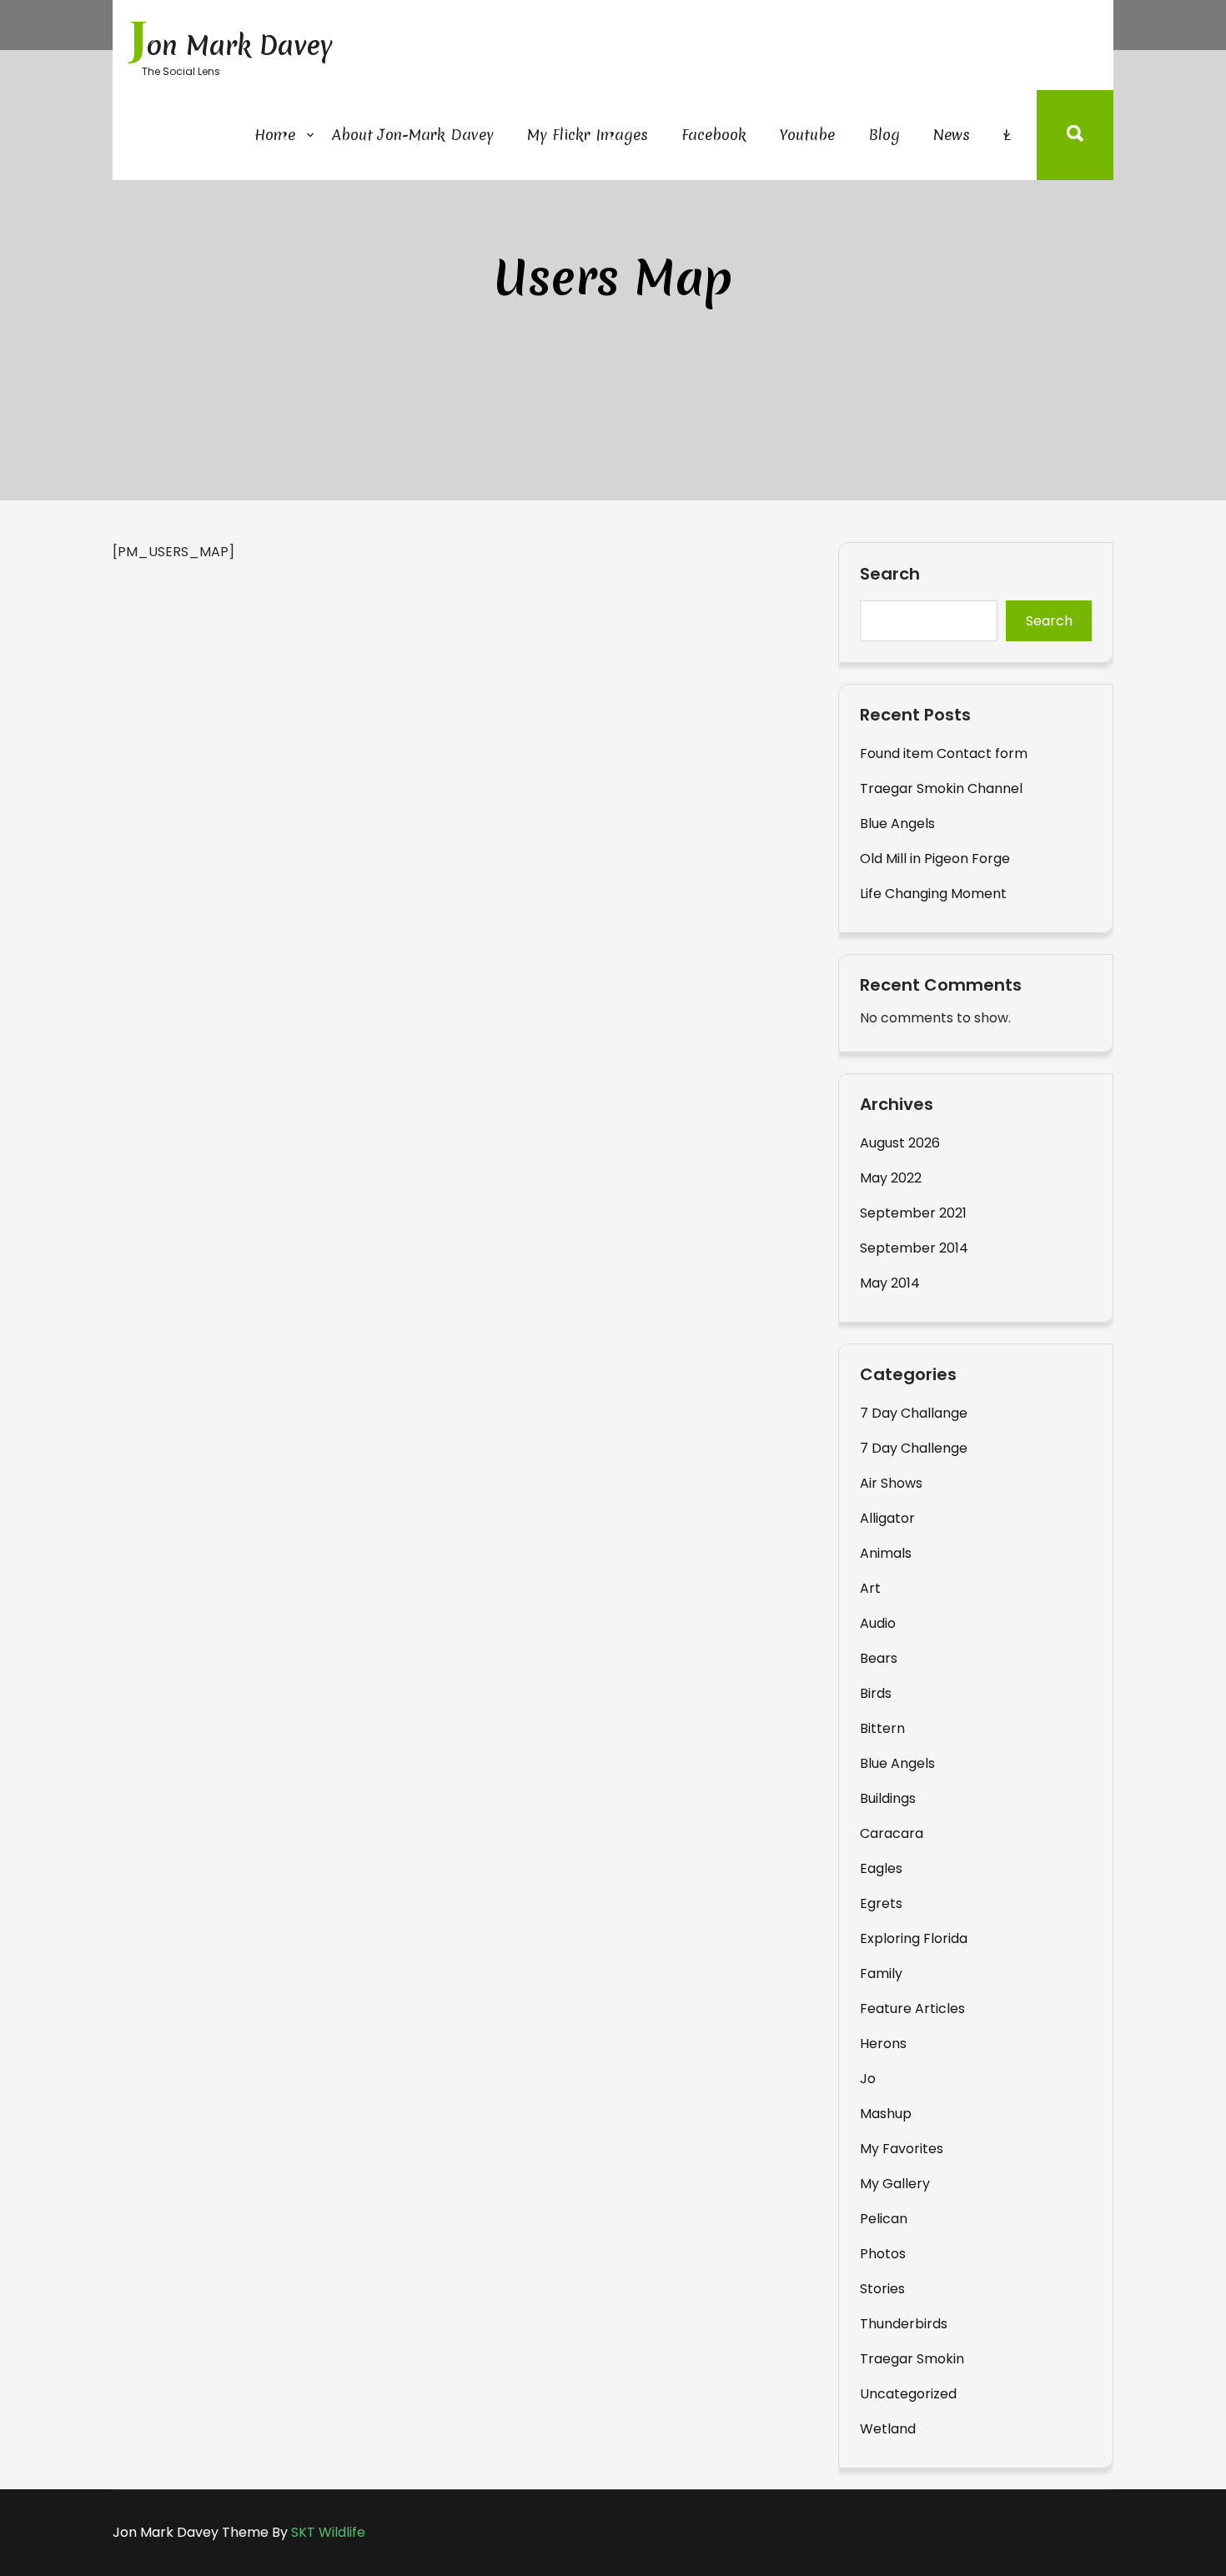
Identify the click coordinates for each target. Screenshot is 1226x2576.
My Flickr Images (588, 135)
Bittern (882, 1728)
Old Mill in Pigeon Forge (935, 859)
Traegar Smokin (912, 2359)
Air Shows (891, 1483)
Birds (876, 1693)
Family (881, 1973)
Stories (882, 2289)
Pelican (884, 2219)
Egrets (881, 1903)
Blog (884, 135)
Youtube (807, 135)
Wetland (888, 2429)
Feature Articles (912, 2009)
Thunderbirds (904, 2324)
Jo (868, 2079)
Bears (879, 1658)
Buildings (888, 1798)
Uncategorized (908, 2394)
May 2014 (890, 1283)
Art (870, 1588)
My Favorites (902, 2149)
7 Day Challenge (914, 1448)
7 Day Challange (914, 1413)
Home (275, 135)
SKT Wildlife (328, 2532)
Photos (883, 2254)
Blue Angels (897, 824)
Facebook (714, 135)
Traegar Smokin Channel (941, 788)
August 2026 (900, 1143)
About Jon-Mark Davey (413, 135)
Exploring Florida (914, 1938)
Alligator (887, 1518)
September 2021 (913, 1213)
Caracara (892, 1833)
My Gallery (895, 2184)
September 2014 (914, 1248)
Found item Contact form (944, 753)
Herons (883, 2044)
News (952, 135)
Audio (878, 1623)
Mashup (886, 2114)
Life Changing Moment (933, 894)
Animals (886, 1553)
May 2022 (891, 1178)
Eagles (881, 1868)
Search (890, 575)
